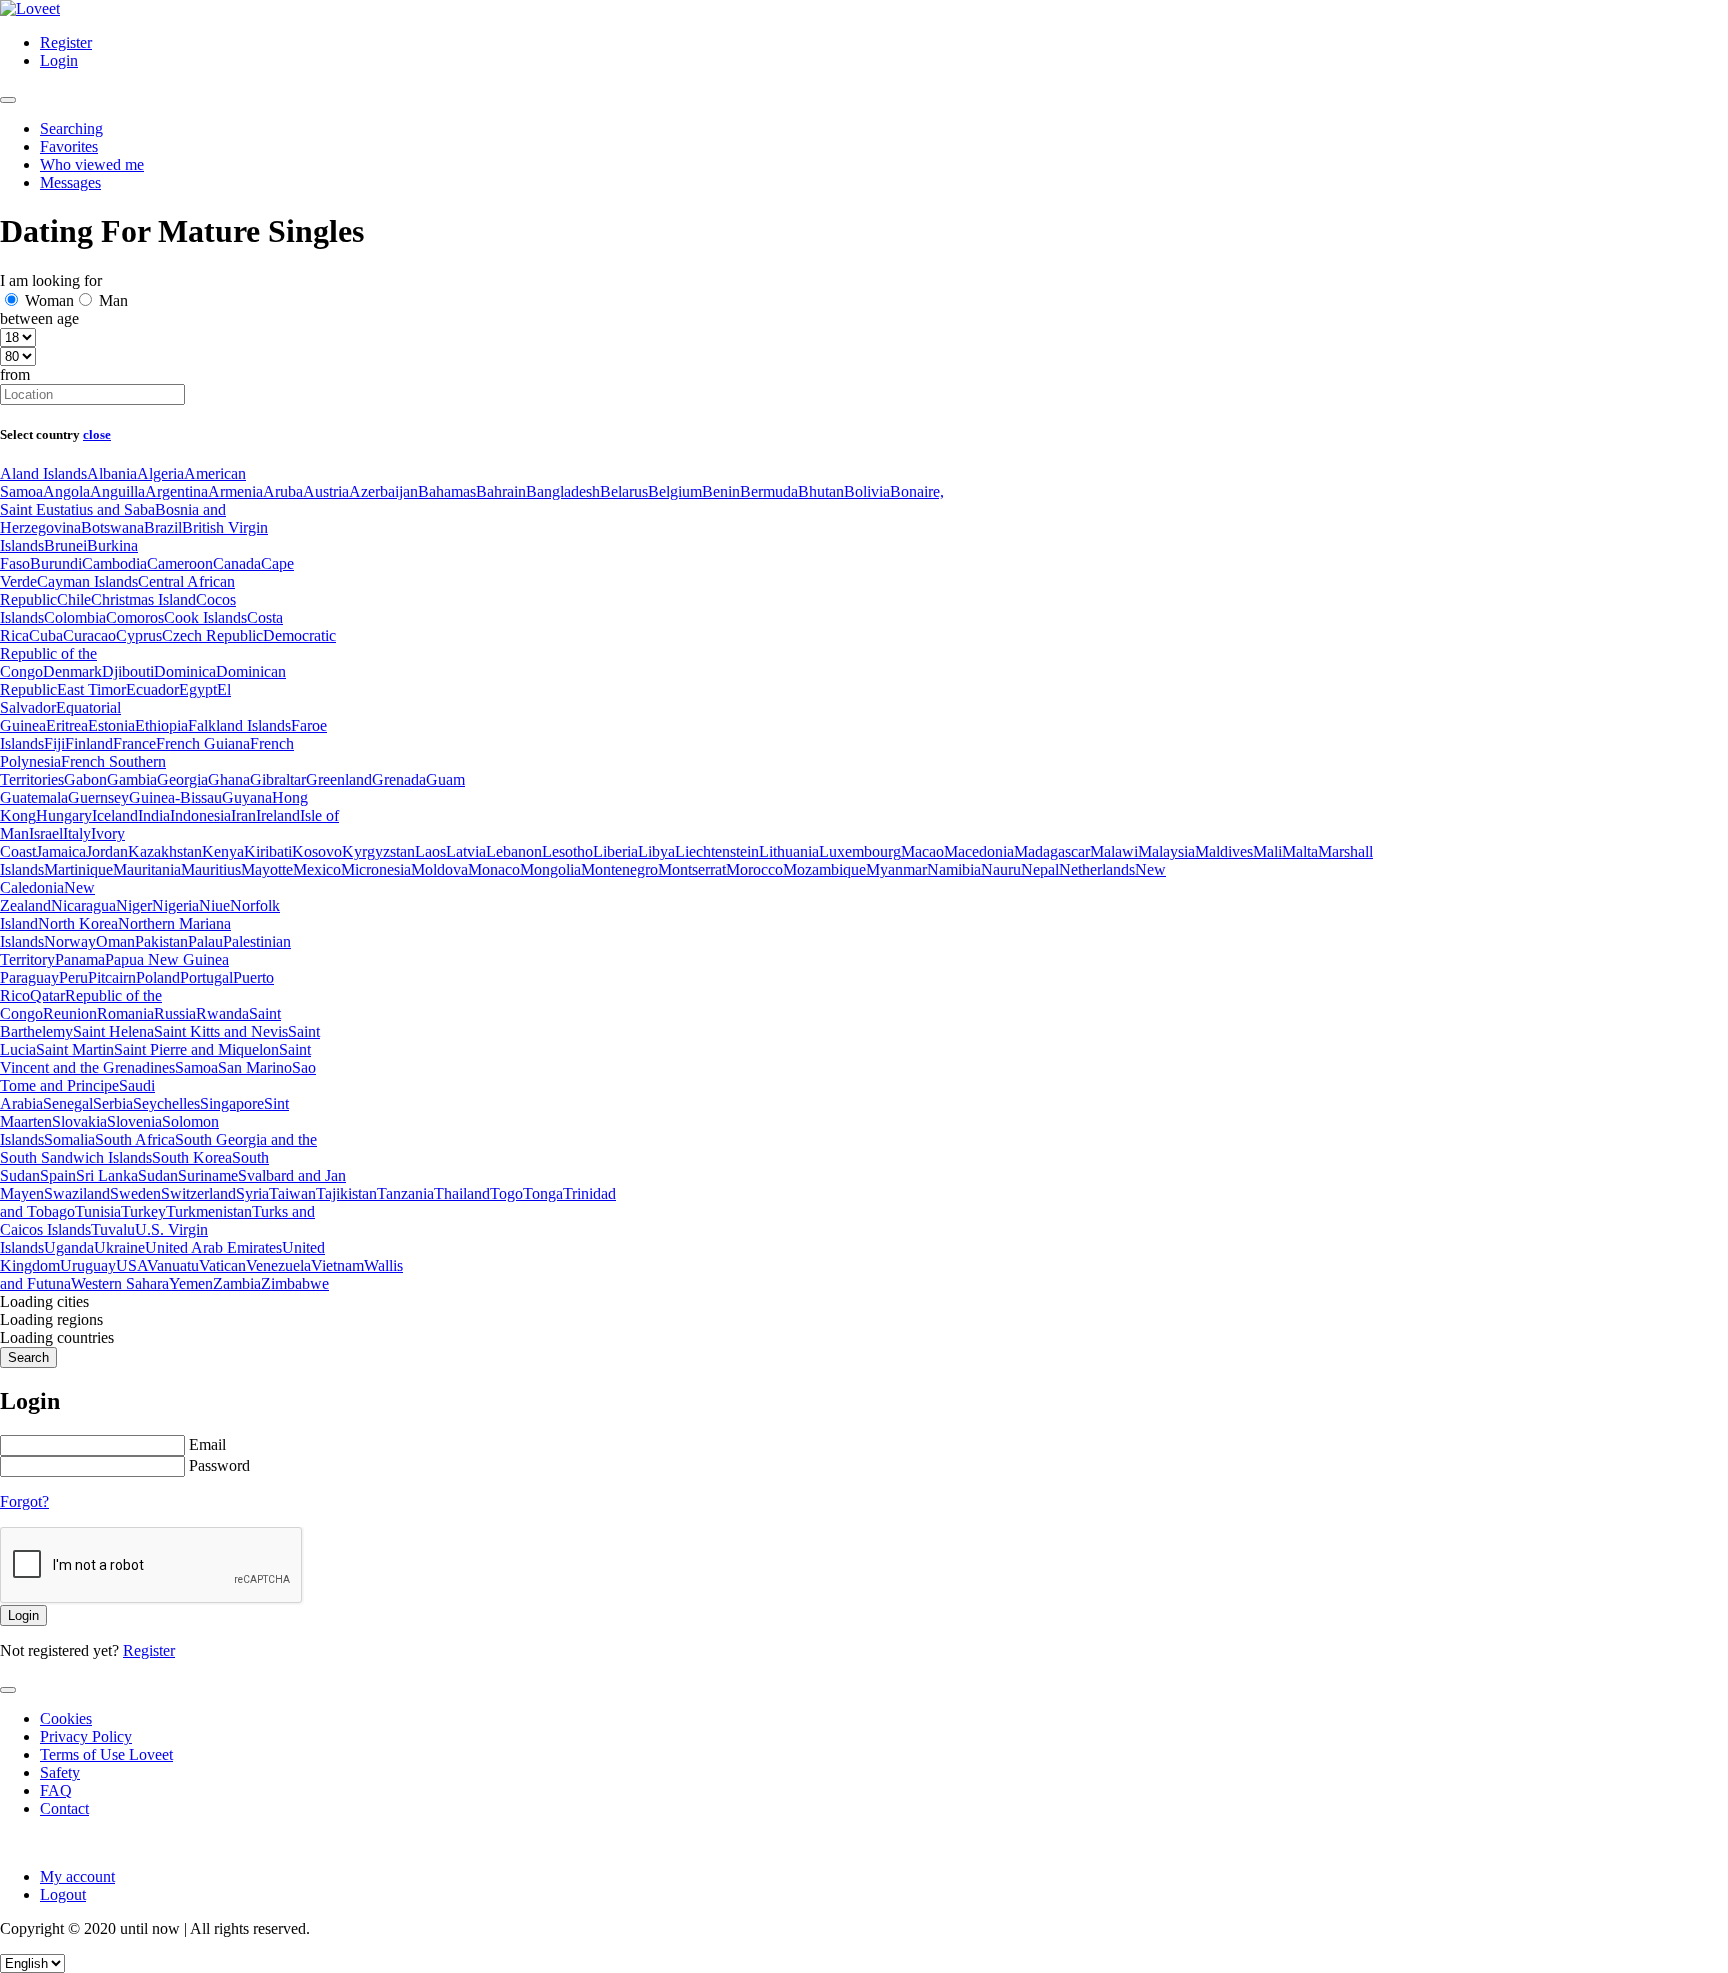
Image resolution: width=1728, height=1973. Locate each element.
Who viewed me (92, 164)
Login (59, 60)
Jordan (107, 851)
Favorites (69, 146)
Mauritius (211, 869)
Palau (205, 941)
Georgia (182, 779)
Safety (60, 1772)
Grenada (399, 779)
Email (207, 1444)
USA (131, 1265)
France (134, 743)
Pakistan (161, 941)
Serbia (113, 1103)
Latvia (466, 851)
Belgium (675, 491)
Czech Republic (212, 635)
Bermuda (769, 491)
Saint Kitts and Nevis (221, 1031)
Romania (125, 1013)
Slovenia (134, 1121)
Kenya (223, 851)
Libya (656, 851)
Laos (430, 851)
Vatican (222, 1265)
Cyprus (139, 635)
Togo (506, 1193)
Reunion (70, 1013)
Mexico (317, 869)
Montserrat (692, 869)
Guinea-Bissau (175, 797)
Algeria (160, 473)
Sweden (135, 1193)
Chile (74, 599)
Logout (63, 1894)
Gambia (132, 779)
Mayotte (267, 869)
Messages (70, 182)
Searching (71, 128)
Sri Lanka (107, 1175)
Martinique (78, 869)
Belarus (624, 491)
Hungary (64, 815)
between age (39, 318)
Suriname (208, 1175)
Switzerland (198, 1193)
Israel (46, 833)
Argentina (176, 491)
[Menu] (8, 100)
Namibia (954, 869)
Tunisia (98, 1211)
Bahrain (501, 491)
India (154, 815)
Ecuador (152, 689)
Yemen (191, 1283)
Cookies (66, 1718)
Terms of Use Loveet (106, 1754)
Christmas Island (143, 599)
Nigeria (175, 905)
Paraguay (29, 977)
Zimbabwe (295, 1283)
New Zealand (47, 896)
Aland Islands (43, 473)
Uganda (69, 1247)
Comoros (135, 617)
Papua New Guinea (167, 959)
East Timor (91, 689)
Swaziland (77, 1193)
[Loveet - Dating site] (30, 8)
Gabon (85, 779)
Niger (134, 905)
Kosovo (317, 851)
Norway (70, 941)
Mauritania (147, 869)
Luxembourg (860, 851)
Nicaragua (83, 905)
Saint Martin (75, 1049)
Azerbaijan (383, 491)
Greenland (339, 779)
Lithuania (789, 851)
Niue (214, 905)
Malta (1300, 851)
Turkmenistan (209, 1211)
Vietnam (337, 1265)
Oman (115, 941)
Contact (64, 1808)
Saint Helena (113, 1031)
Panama (80, 959)
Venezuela (278, 1265)
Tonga (543, 1193)
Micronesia (376, 869)
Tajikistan (346, 1193)
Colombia (75, 617)
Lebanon (514, 851)
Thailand (462, 1193)
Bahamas (447, 491)
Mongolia (550, 869)
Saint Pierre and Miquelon (196, 1049)
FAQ (56, 1790)
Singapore (232, 1103)
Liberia (615, 851)
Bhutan (821, 491)
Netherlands (1097, 869)
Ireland (278, 815)
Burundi (56, 563)
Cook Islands (205, 617)
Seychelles (166, 1103)
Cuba (46, 635)
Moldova (439, 869)
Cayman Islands (87, 581)
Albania (112, 473)
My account (77, 1876)
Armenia (235, 491)
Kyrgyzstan (378, 851)
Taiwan (292, 1193)
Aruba (283, 491)
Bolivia (867, 491)
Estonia (111, 725)
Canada (237, 563)
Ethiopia (161, 725)
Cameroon (180, 563)
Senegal (68, 1103)
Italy (77, 833)
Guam (445, 779)
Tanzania (405, 1193)
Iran (243, 815)
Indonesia (200, 815)
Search (28, 1357)
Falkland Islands (239, 725)
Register (66, 42)
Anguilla (117, 491)
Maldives (1224, 851)
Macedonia (979, 851)
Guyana (247, 797)
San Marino (255, 1067)
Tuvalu (113, 1229)
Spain (58, 1175)
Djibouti (128, 671)
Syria (252, 1193)
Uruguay (88, 1265)
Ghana (229, 779)
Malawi (1114, 851)
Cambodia (114, 563)
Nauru (1001, 869)
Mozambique (824, 869)
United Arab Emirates (213, 1247)
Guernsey (98, 797)
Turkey (143, 1211)
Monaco (494, 869)
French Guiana (203, 743)
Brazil (163, 527)
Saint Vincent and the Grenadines (155, 1058)
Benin (721, 491)
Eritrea (67, 725)
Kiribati (268, 851)
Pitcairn (112, 977)
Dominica (185, 671)
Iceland (115, 815)
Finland (89, 743)
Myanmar (896, 869)
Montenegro (619, 869)
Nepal (1040, 869)
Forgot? (24, 1501)
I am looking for (51, 280)
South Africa (135, 1139)
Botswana (112, 527)
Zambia (237, 1283)
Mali (1267, 851)
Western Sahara (120, 1283)
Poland (158, 977)
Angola (66, 491)
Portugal (206, 977)
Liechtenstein (717, 851)
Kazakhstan (165, 851)
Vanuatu (173, 1265)
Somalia (69, 1139)
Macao (922, 851)
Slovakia (79, 1121)
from (15, 374)
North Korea (78, 923)
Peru (73, 977)
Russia (175, 1013)
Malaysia (1166, 851)
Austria (326, 491)
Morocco (754, 869)
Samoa (196, 1067)
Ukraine (119, 1247)
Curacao (89, 635)
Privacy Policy (86, 1736)
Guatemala (34, 797)
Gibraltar (278, 779)
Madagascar (1052, 851)
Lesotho (567, 851)
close (97, 434)
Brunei (65, 545)
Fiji (54, 743)
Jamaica (61, 851)
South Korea (192, 1157)
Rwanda (222, 1013)
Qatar (47, 995)
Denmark (72, 671)
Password (219, 1465)
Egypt (198, 689)
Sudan (158, 1175)
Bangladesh (563, 491)
